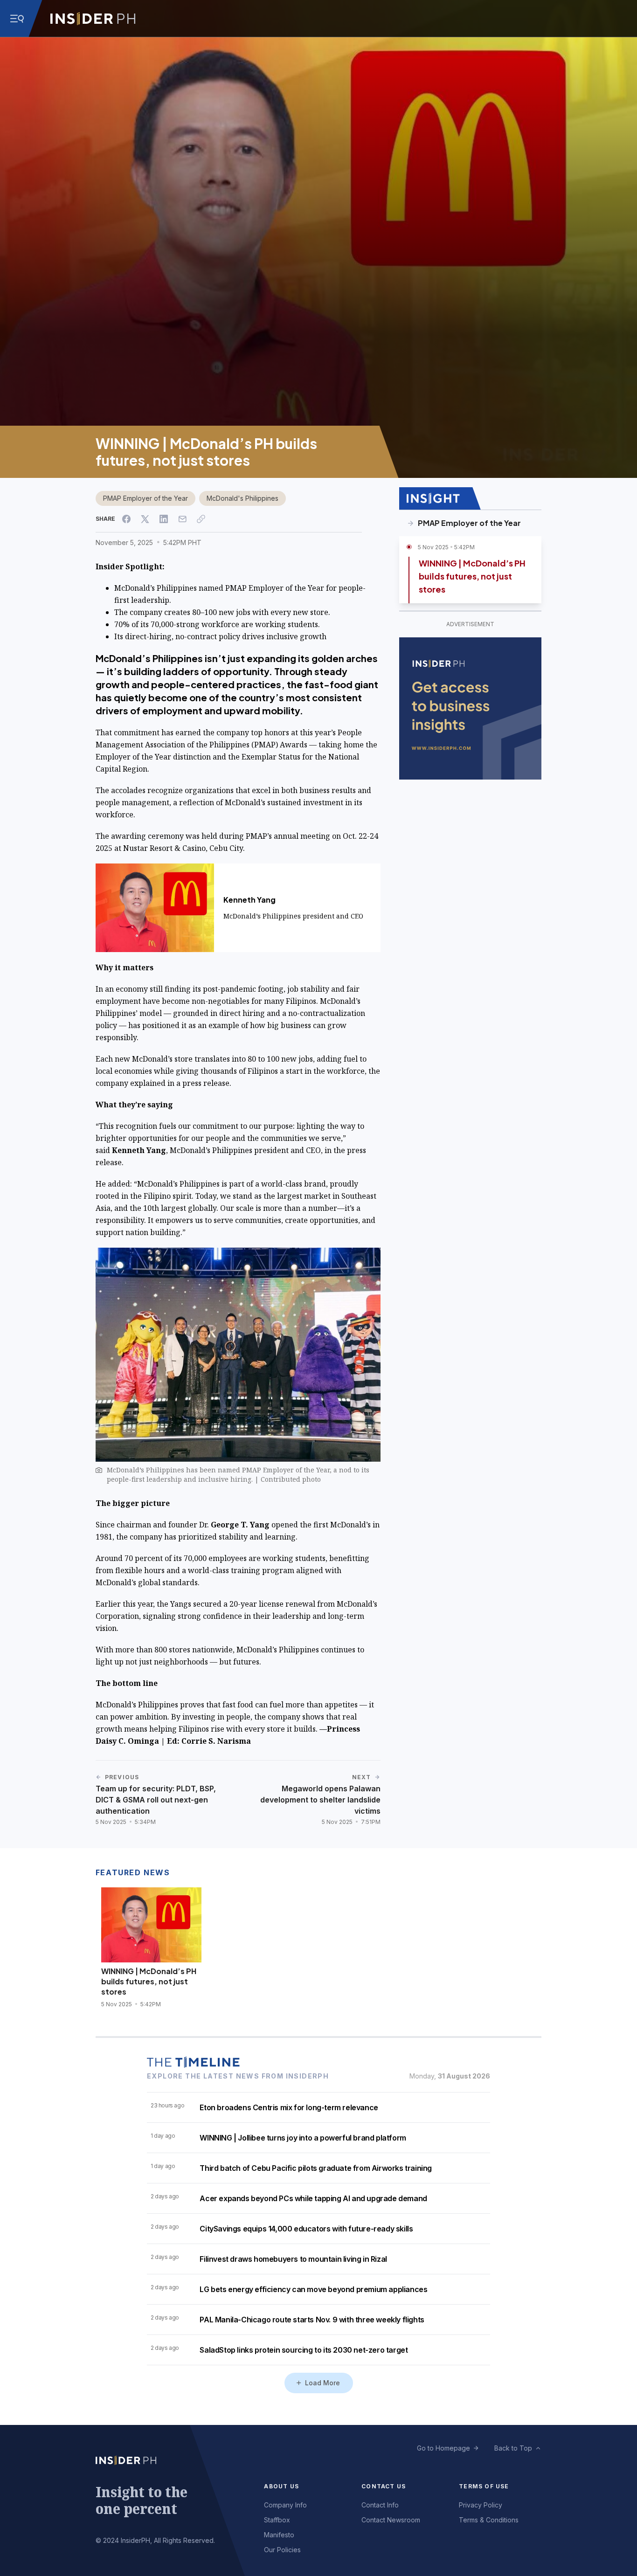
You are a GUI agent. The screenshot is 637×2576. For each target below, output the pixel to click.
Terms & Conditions (489, 2520)
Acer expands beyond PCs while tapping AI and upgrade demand (313, 2198)
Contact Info (380, 2505)
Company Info (285, 2505)
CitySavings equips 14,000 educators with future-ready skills (306, 2229)
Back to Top (513, 2448)
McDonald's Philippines (242, 498)
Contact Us (384, 2486)
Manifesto (279, 2535)
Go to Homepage (443, 2448)
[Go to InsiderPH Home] (93, 19)
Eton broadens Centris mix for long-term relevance (289, 2107)
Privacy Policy (481, 2505)
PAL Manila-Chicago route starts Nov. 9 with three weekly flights (312, 2320)
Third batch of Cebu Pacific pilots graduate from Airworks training (316, 2168)
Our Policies (282, 2550)
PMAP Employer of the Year (145, 498)
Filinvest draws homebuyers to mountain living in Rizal (293, 2259)
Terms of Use (484, 2486)
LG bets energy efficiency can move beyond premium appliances (313, 2289)
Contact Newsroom (391, 2520)
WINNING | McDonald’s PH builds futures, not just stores (472, 576)
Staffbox (277, 2520)
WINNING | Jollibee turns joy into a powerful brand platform (303, 2138)
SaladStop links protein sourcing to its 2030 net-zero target (304, 2350)
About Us (281, 2486)
